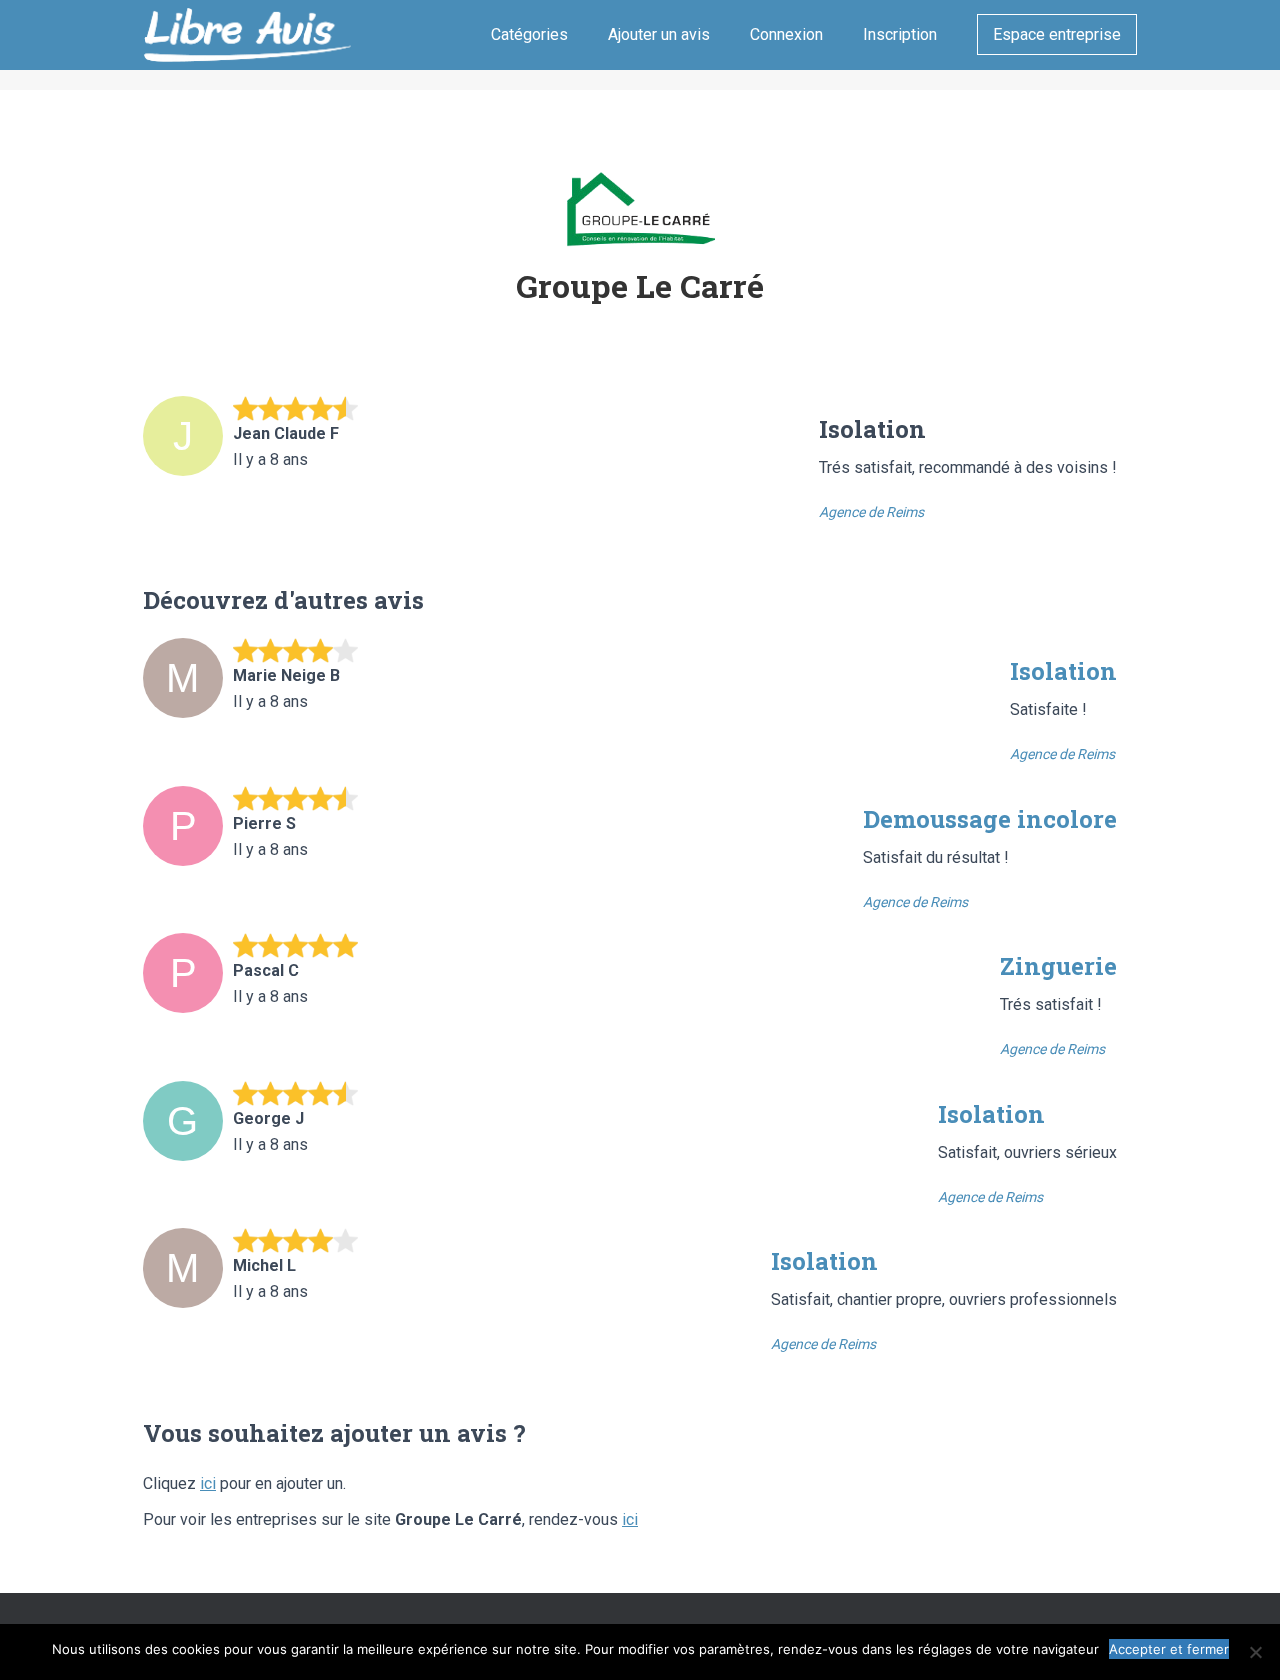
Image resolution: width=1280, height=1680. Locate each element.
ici (208, 1483)
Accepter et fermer (1169, 1649)
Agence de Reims (871, 512)
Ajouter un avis (659, 34)
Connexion (786, 34)
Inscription (900, 34)
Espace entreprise (1057, 34)
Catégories (529, 34)
